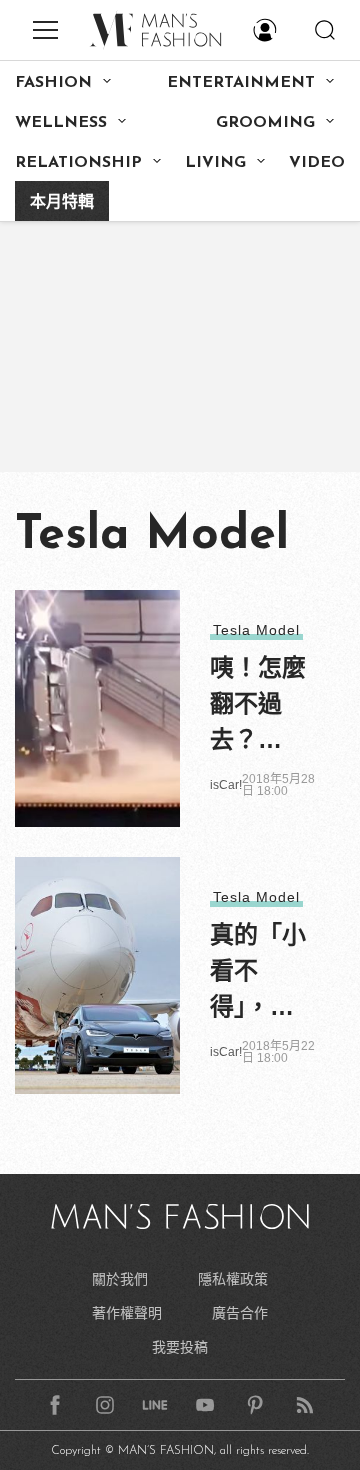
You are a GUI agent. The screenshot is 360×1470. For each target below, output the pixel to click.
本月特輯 (62, 203)
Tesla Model (256, 630)
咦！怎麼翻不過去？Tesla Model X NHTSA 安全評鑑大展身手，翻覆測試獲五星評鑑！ (258, 706)
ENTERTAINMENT (241, 83)
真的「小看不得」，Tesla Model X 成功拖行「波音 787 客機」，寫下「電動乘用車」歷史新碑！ (258, 973)
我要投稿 (180, 1347)
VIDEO (317, 163)
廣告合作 (240, 1313)
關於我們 (120, 1279)
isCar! (226, 785)
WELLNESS (61, 123)
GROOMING (265, 123)
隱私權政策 (233, 1279)
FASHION (53, 83)
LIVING (215, 163)
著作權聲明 (127, 1313)
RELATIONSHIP (78, 163)
